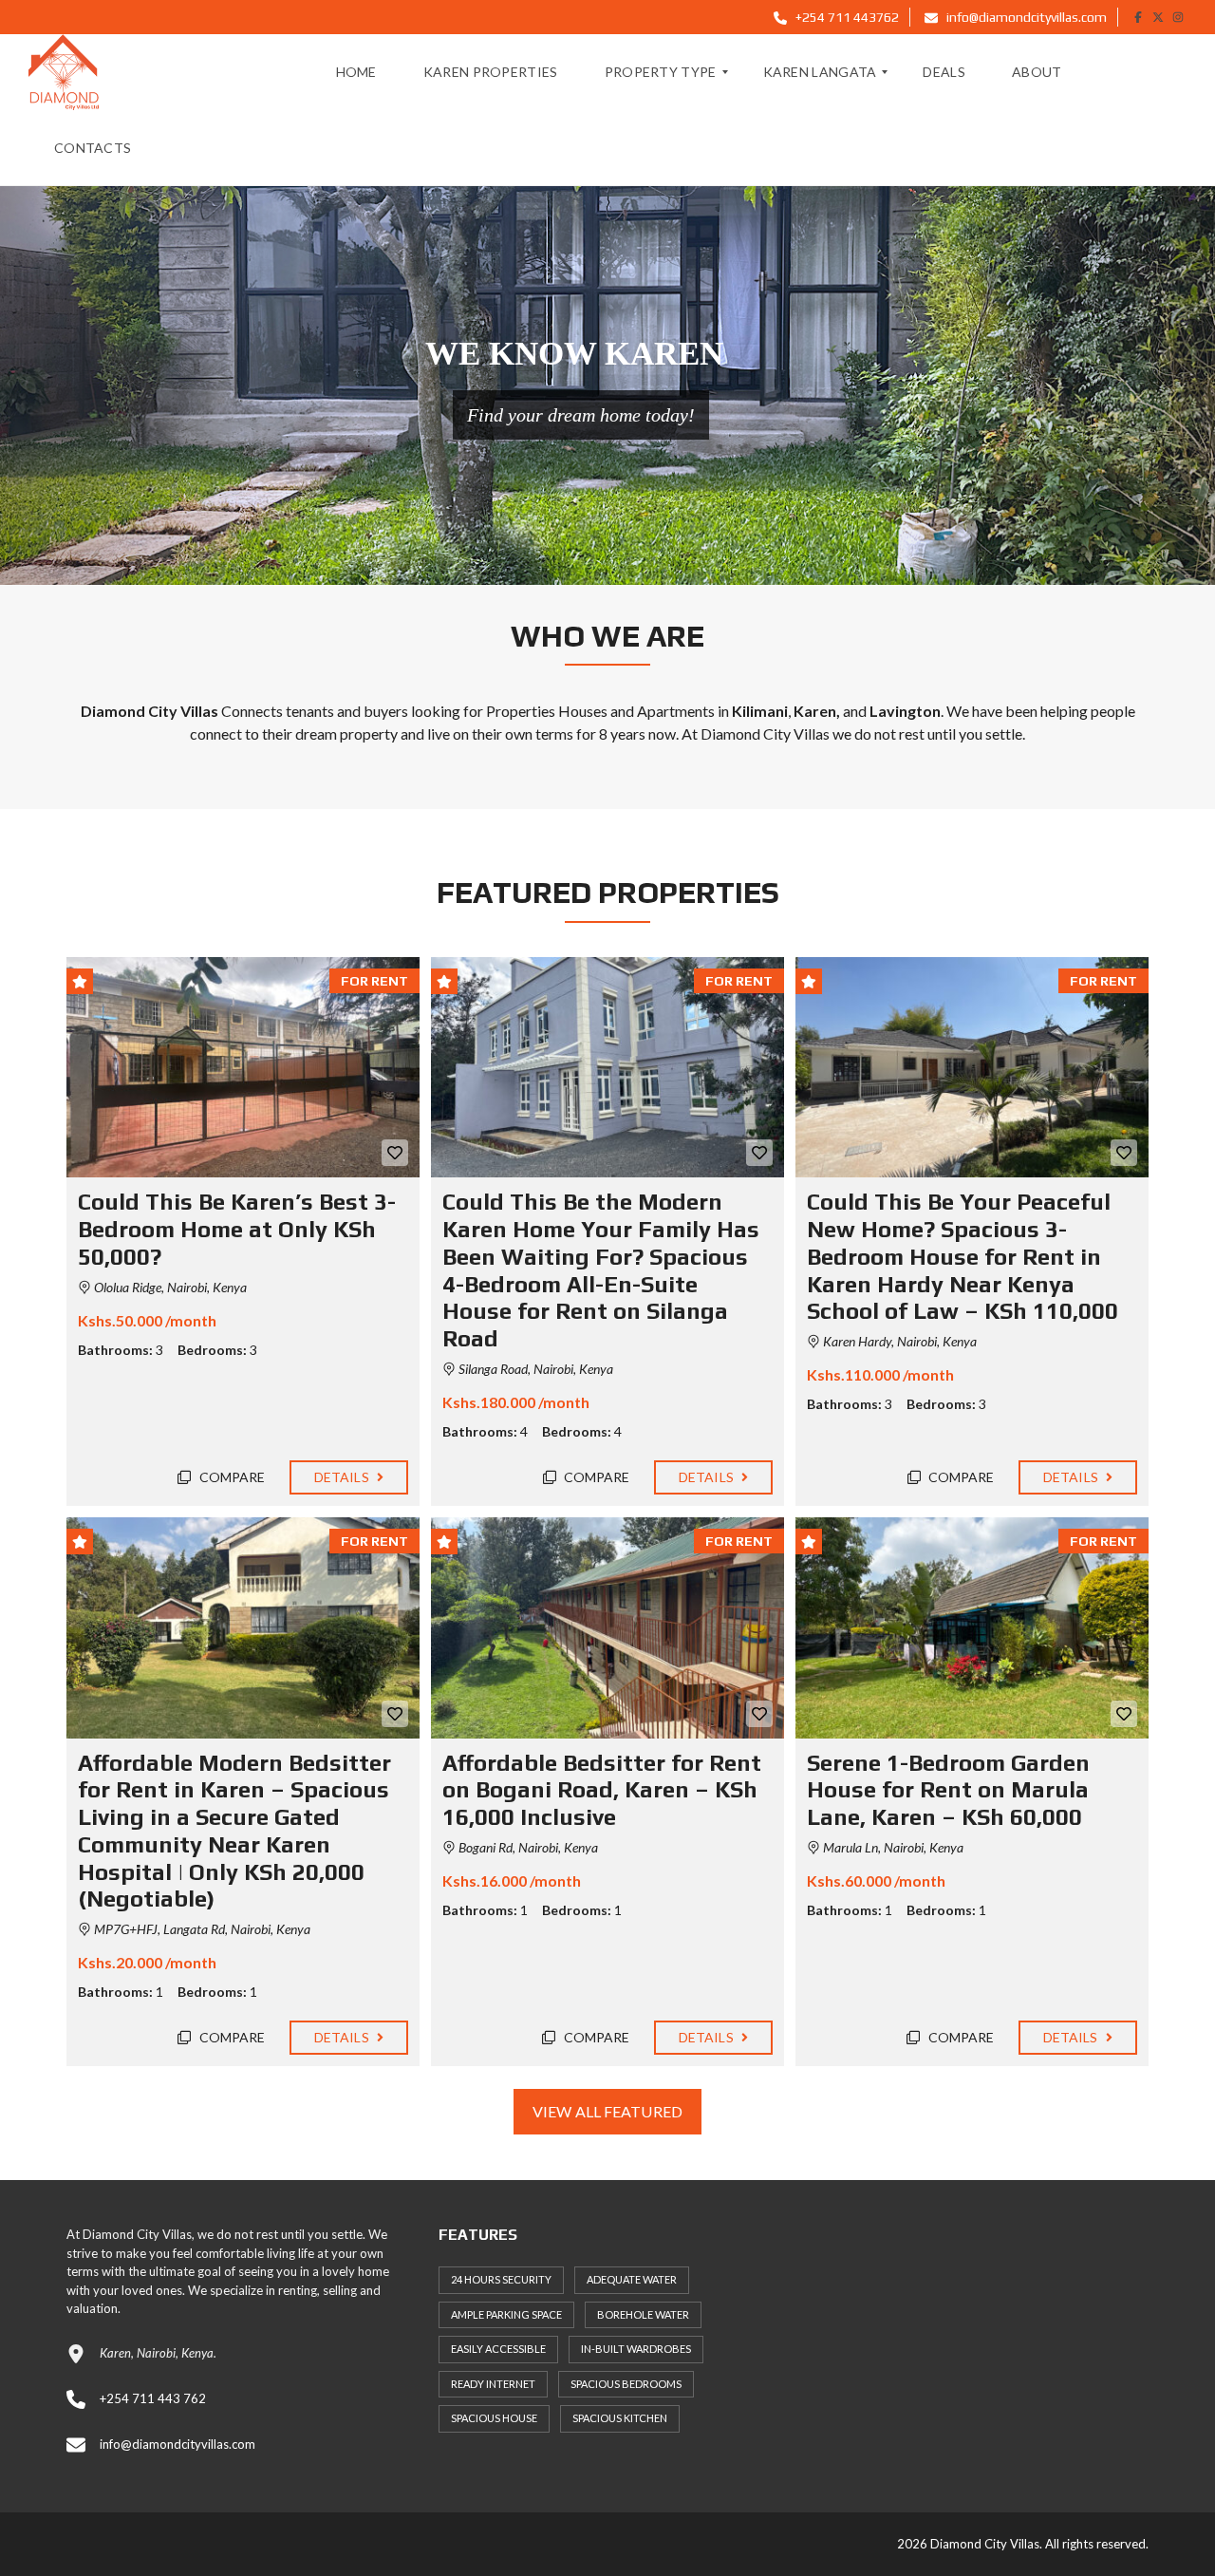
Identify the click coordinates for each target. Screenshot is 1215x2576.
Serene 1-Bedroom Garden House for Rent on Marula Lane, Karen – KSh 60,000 (948, 1790)
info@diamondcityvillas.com (1025, 17)
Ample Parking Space (506, 2314)
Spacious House (494, 2418)
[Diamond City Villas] (64, 72)
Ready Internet (493, 2384)
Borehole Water (643, 2314)
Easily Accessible (498, 2349)
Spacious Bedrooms (626, 2384)
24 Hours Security (501, 2279)
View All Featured (607, 2111)
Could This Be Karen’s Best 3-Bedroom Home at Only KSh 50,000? (237, 1229)
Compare (231, 1477)
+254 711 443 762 (153, 2398)
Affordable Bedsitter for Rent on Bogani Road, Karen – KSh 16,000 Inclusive (602, 1790)
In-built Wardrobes (636, 2349)
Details (343, 1477)
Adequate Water (632, 2279)
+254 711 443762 (846, 17)
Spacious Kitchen (620, 2418)
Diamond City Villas (765, 733)
